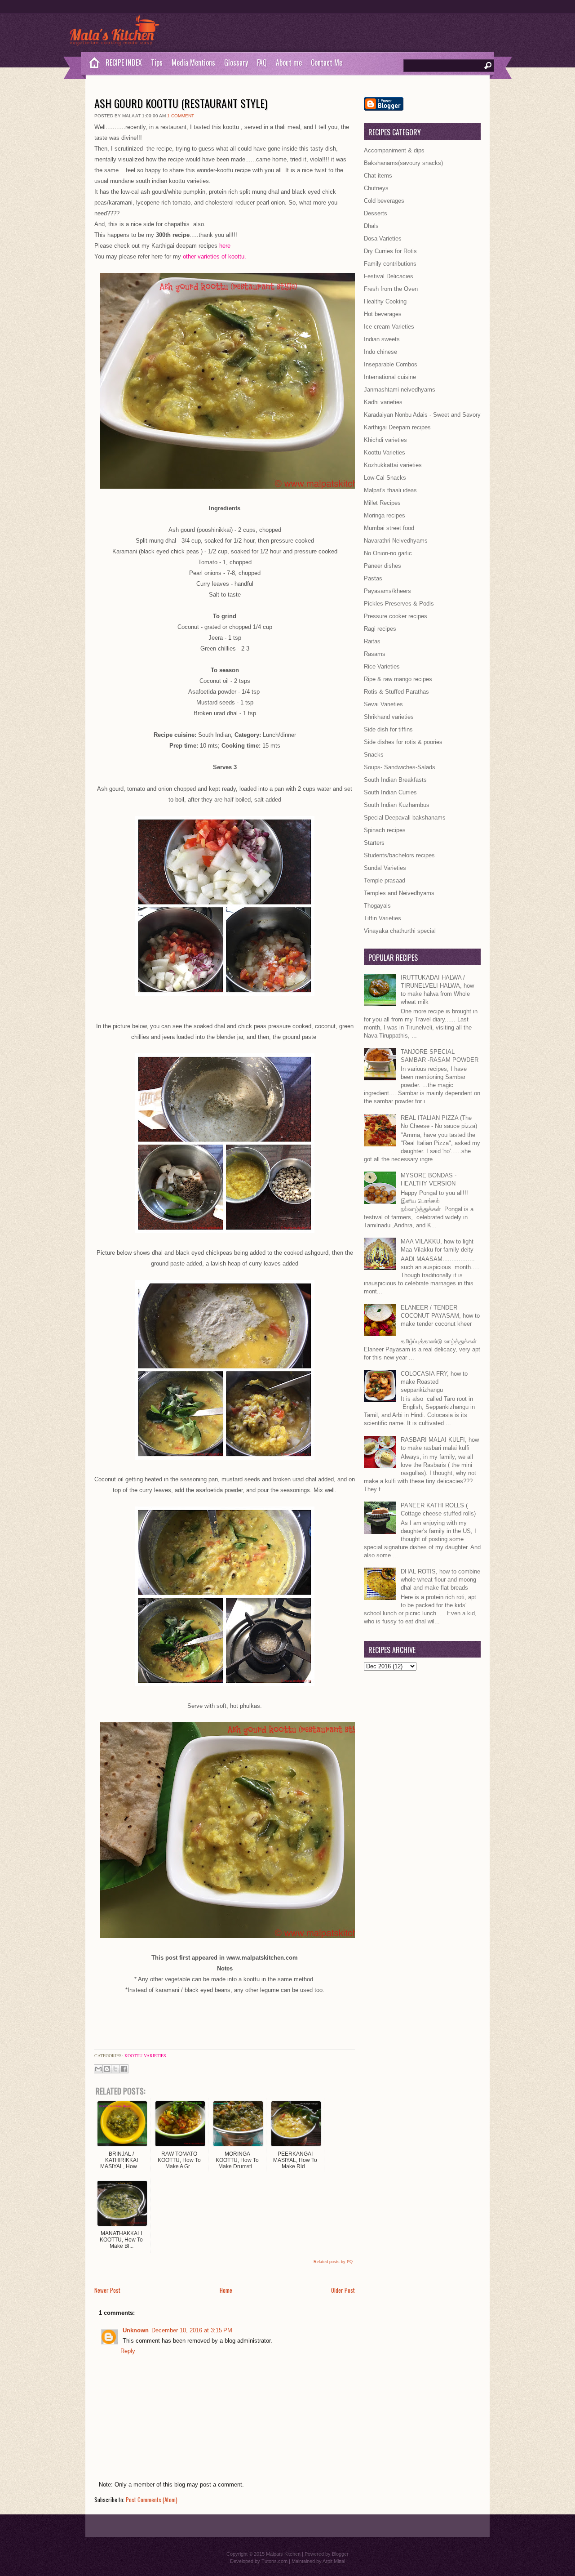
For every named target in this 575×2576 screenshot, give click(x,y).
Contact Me (327, 62)
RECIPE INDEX (124, 62)
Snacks (374, 755)
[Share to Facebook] (124, 2069)
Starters (374, 843)
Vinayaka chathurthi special (400, 931)
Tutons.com (274, 2561)
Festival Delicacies (389, 276)
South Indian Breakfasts (395, 780)
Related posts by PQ (333, 2262)
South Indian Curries (390, 792)
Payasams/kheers (387, 591)
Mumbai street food (389, 528)
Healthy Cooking (385, 301)
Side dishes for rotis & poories (403, 742)
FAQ (262, 62)
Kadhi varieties (383, 402)
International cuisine (390, 377)
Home (226, 2290)
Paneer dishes (383, 566)
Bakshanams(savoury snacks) (403, 163)
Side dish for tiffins (388, 729)
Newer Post (107, 2290)
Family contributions (390, 264)
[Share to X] (115, 2069)
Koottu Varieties (145, 2055)
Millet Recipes (382, 503)
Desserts (376, 213)
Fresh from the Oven (391, 289)
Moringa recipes (385, 515)
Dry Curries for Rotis (390, 251)
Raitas (372, 641)
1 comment (181, 116)
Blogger (340, 2554)
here (225, 246)
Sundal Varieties (385, 868)
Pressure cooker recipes (396, 616)
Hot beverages (383, 314)
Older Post (343, 2290)
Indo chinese (380, 352)
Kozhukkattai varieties (393, 465)
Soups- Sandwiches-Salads (400, 767)
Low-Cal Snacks (385, 478)
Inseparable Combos (391, 364)
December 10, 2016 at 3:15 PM (192, 2330)
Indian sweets (382, 339)
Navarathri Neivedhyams (396, 541)
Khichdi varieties (385, 440)
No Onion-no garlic (388, 553)
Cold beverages (384, 201)
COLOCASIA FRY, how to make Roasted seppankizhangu (434, 1382)
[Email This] (98, 2069)
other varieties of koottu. (215, 256)
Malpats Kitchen (283, 2554)
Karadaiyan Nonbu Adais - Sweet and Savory (422, 415)
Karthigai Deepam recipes (397, 427)
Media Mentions (193, 62)
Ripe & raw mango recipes (398, 679)
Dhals (371, 226)
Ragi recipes (380, 629)
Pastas (373, 578)
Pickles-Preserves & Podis (399, 604)
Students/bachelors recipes (399, 855)
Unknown (136, 2330)
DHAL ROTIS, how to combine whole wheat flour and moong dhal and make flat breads (440, 1580)
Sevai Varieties (383, 704)
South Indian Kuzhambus (397, 805)
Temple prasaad (385, 880)
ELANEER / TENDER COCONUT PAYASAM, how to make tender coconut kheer (440, 1316)
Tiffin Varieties (383, 918)
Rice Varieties (382, 666)
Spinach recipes (385, 830)
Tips (157, 62)
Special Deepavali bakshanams (405, 818)
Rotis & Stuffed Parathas (396, 692)
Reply (128, 2351)
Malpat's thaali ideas (390, 490)
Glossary (236, 62)
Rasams (375, 654)
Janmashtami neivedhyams (400, 390)
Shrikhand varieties (389, 717)
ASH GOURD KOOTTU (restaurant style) (181, 103)
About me (289, 62)
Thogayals (377, 906)
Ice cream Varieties (389, 327)
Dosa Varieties (383, 238)
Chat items (378, 176)
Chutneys (376, 188)
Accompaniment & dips (394, 150)
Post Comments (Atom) (152, 2500)
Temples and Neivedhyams (399, 893)
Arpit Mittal (334, 2561)
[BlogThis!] (107, 2069)
